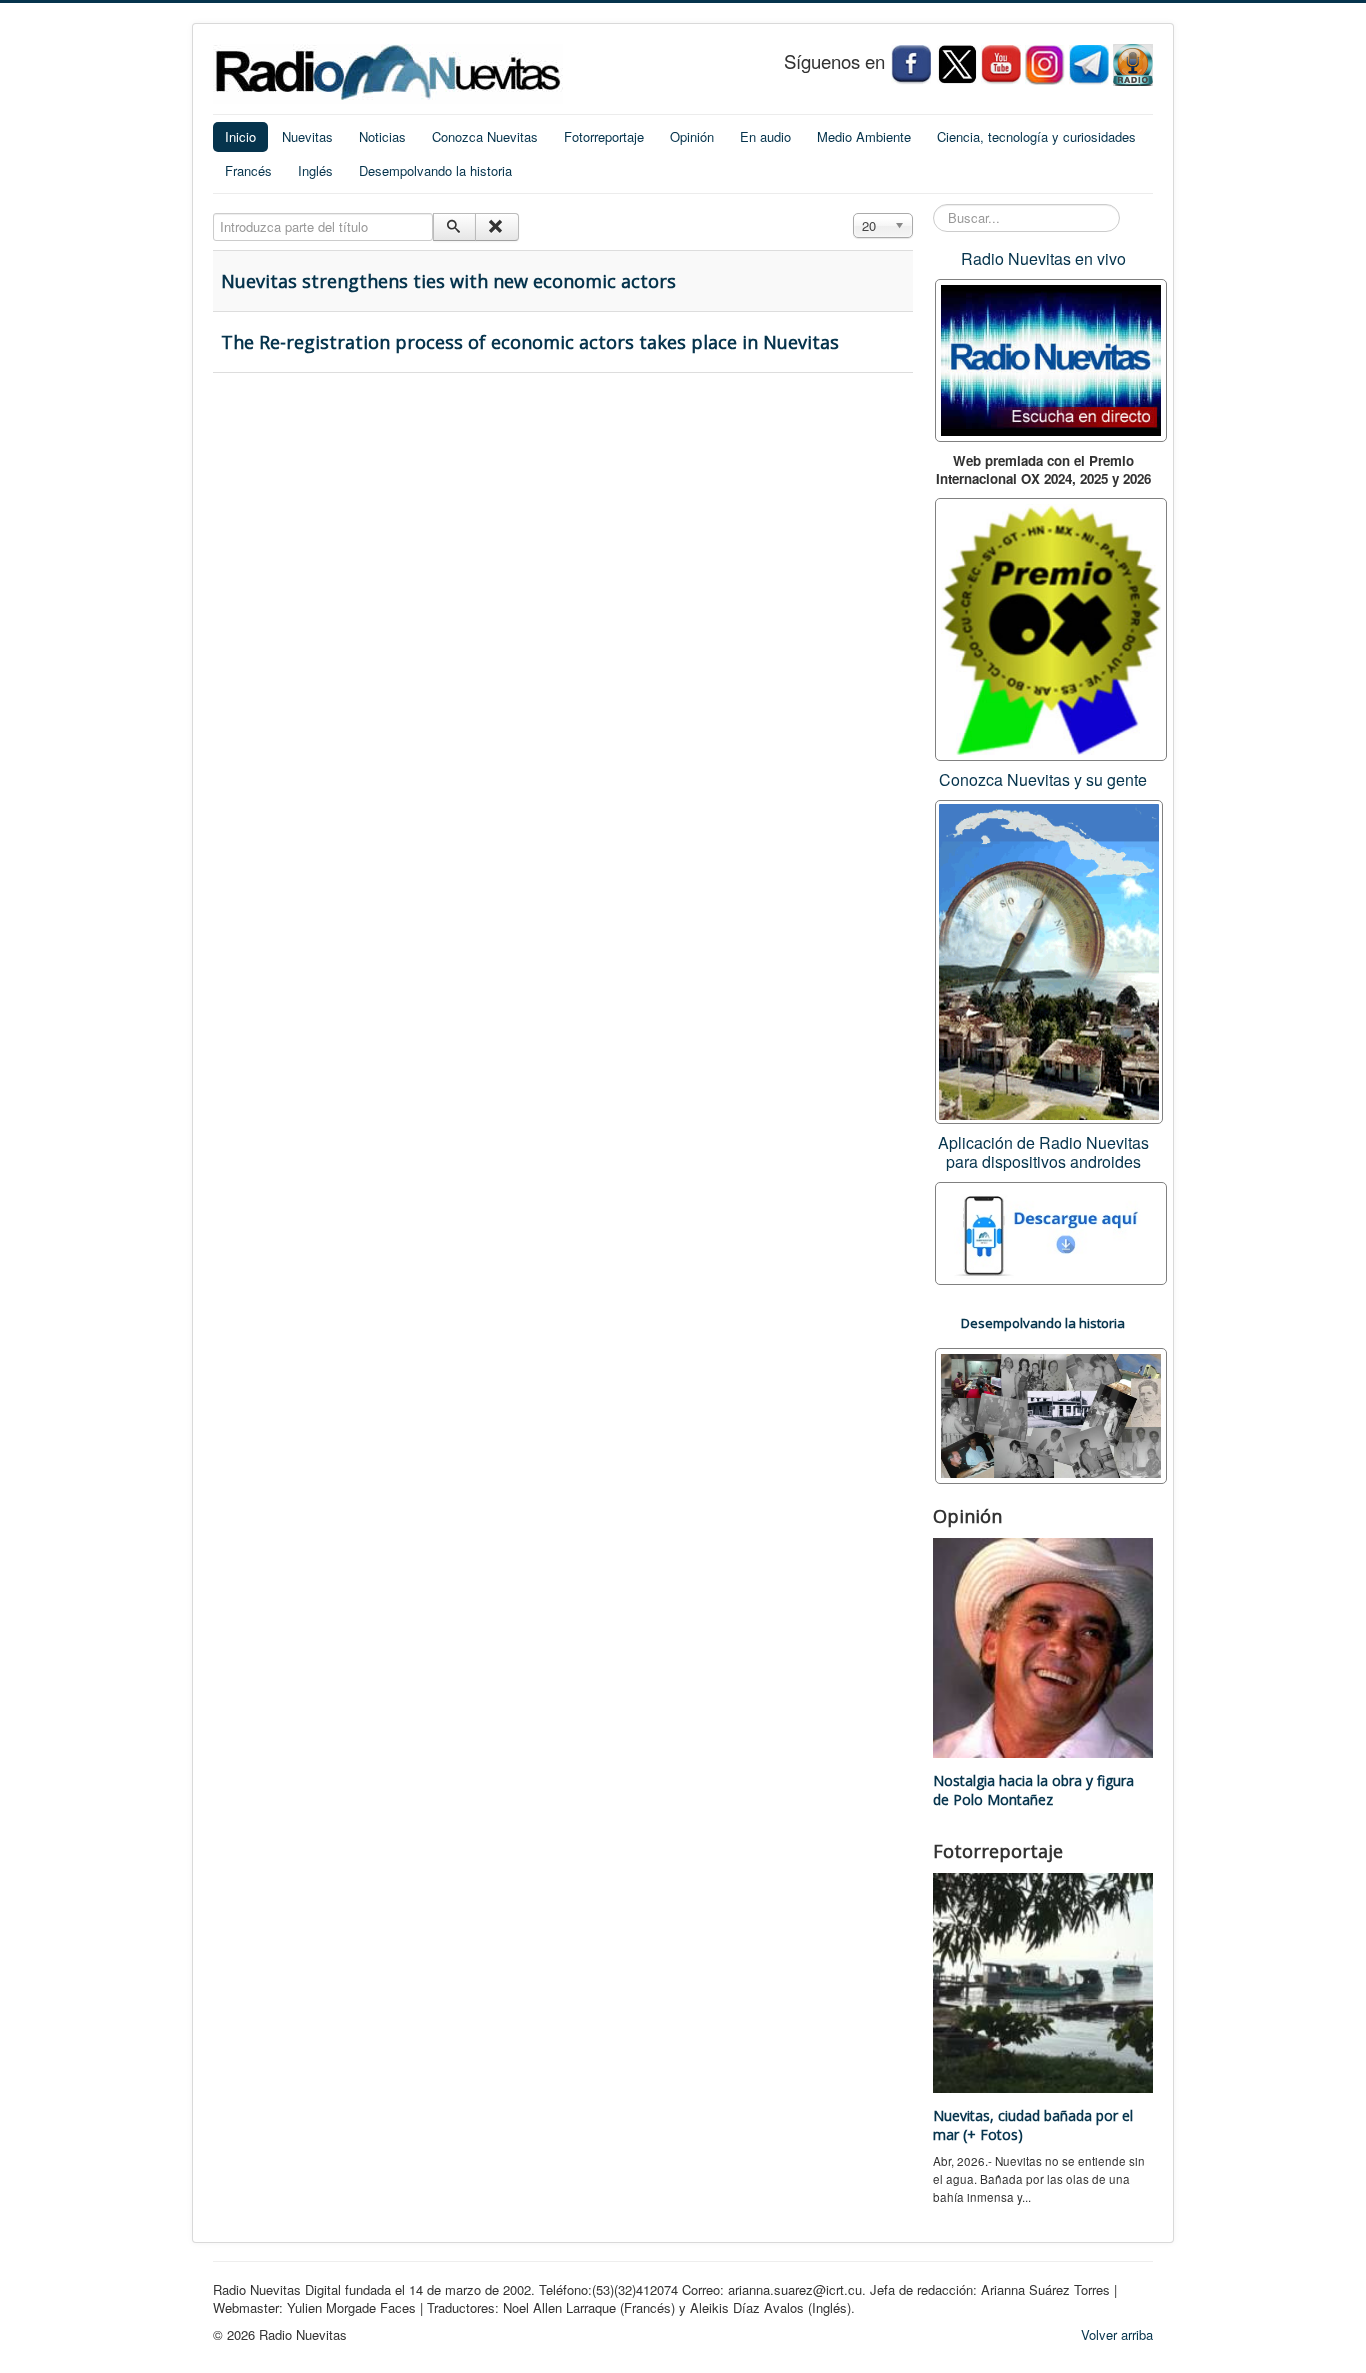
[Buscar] (454, 227)
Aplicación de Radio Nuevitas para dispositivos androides (1043, 1152)
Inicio (240, 136)
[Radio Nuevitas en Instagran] (1045, 63)
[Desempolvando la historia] (1051, 1413)
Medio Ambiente (864, 136)
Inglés (315, 170)
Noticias (382, 136)
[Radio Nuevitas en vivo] (1133, 63)
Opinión (692, 136)
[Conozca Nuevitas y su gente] (1049, 959)
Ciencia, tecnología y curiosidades (1036, 136)
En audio (765, 136)
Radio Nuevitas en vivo (1043, 258)
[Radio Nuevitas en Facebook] (911, 63)
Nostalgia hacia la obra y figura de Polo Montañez (1033, 1790)
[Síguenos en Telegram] (1091, 63)
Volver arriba (1117, 2334)
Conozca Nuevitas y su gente (1043, 779)
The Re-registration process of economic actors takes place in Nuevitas (530, 342)
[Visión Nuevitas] (1001, 63)
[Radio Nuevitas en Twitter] (957, 63)
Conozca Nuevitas (485, 136)
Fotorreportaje (604, 136)
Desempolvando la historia (435, 170)
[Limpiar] (496, 227)
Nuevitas (307, 136)
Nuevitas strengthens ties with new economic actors (448, 281)
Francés (248, 170)
